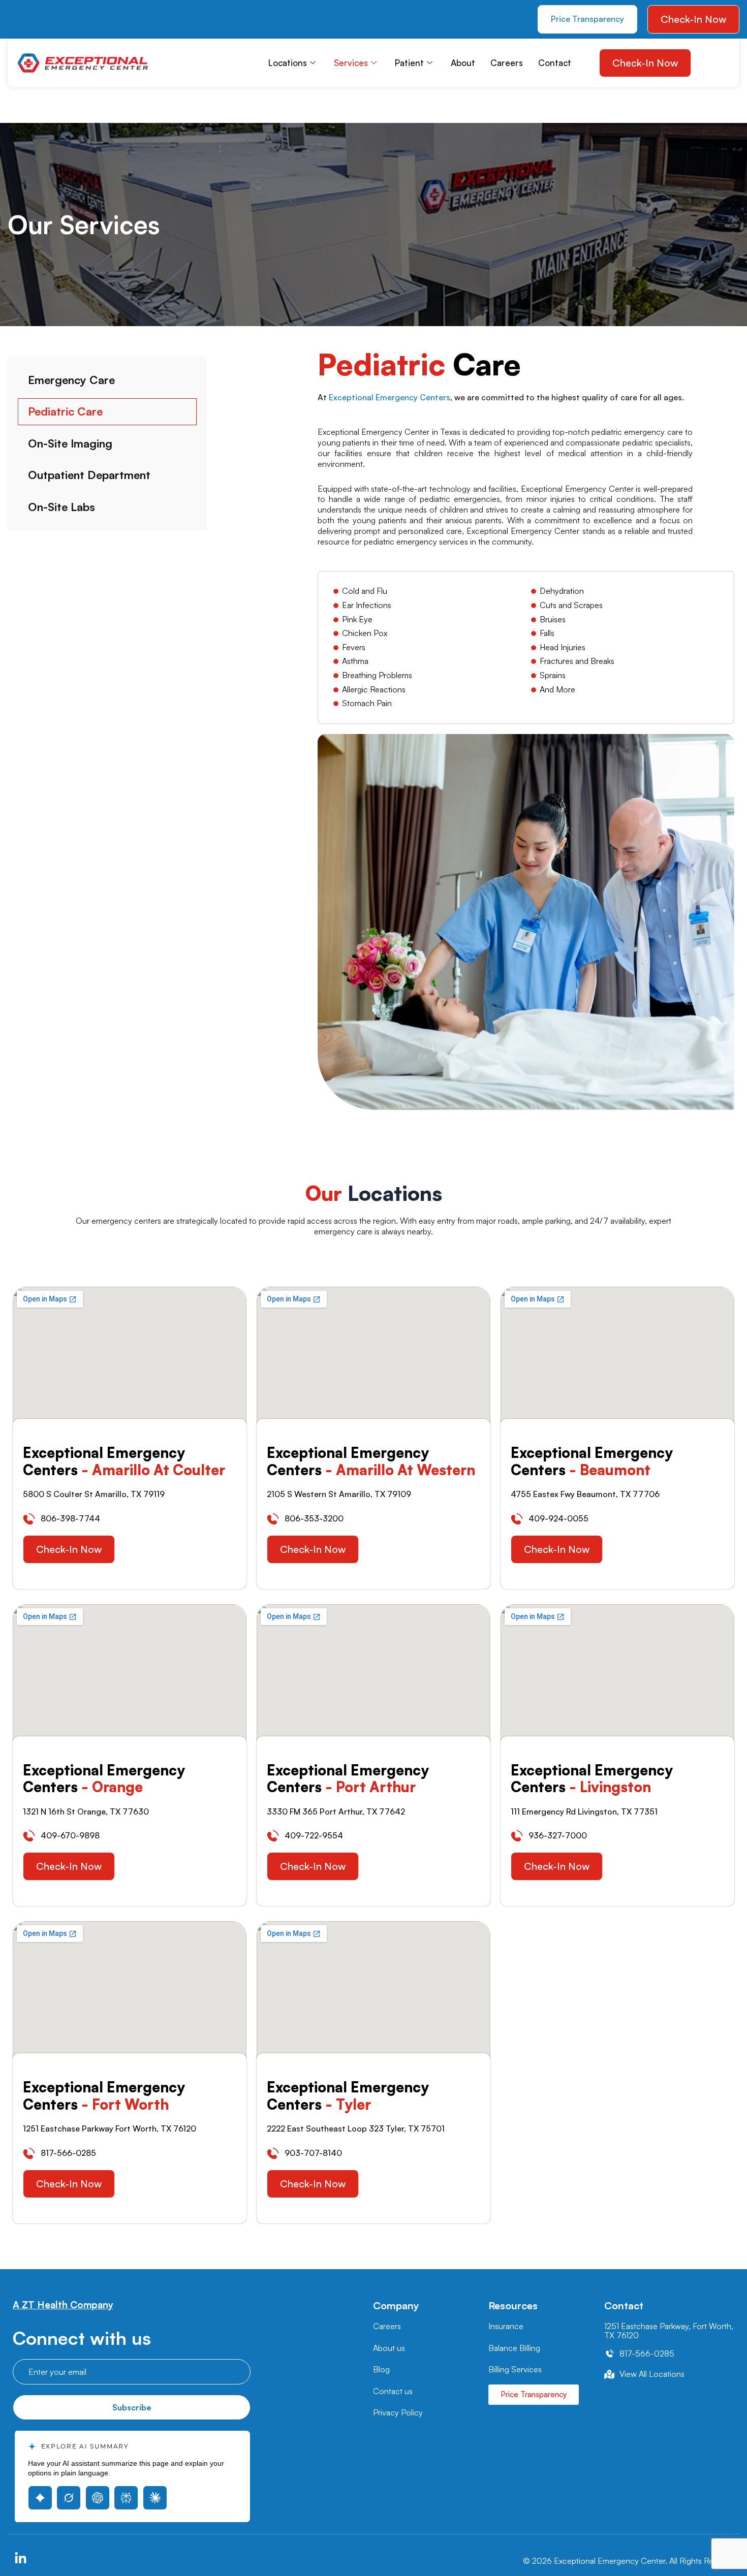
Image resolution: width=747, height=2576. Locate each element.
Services (351, 63)
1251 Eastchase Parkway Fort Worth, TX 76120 (110, 2128)
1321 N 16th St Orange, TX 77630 (86, 1811)
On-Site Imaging (70, 443)
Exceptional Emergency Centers (390, 397)
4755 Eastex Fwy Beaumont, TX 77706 (585, 1494)
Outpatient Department (89, 475)
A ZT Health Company (63, 2305)
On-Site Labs (61, 507)
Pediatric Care (65, 411)
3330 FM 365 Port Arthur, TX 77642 (336, 1811)
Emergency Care (71, 380)
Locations (288, 63)
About (463, 63)
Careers (507, 63)
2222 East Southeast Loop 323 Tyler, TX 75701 (356, 2128)
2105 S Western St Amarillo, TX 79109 (339, 1494)
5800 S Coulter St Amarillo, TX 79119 (94, 1494)
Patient (409, 63)
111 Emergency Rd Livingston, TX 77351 (584, 1811)
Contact (555, 63)
